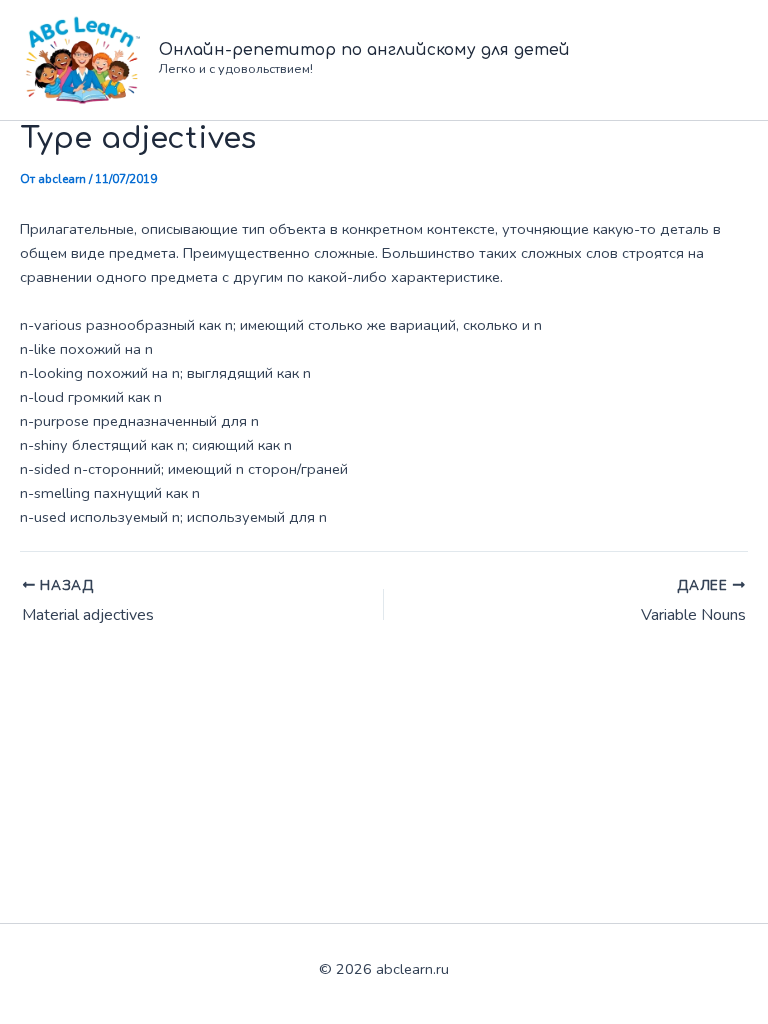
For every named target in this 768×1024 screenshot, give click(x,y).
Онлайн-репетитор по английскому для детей (364, 50)
